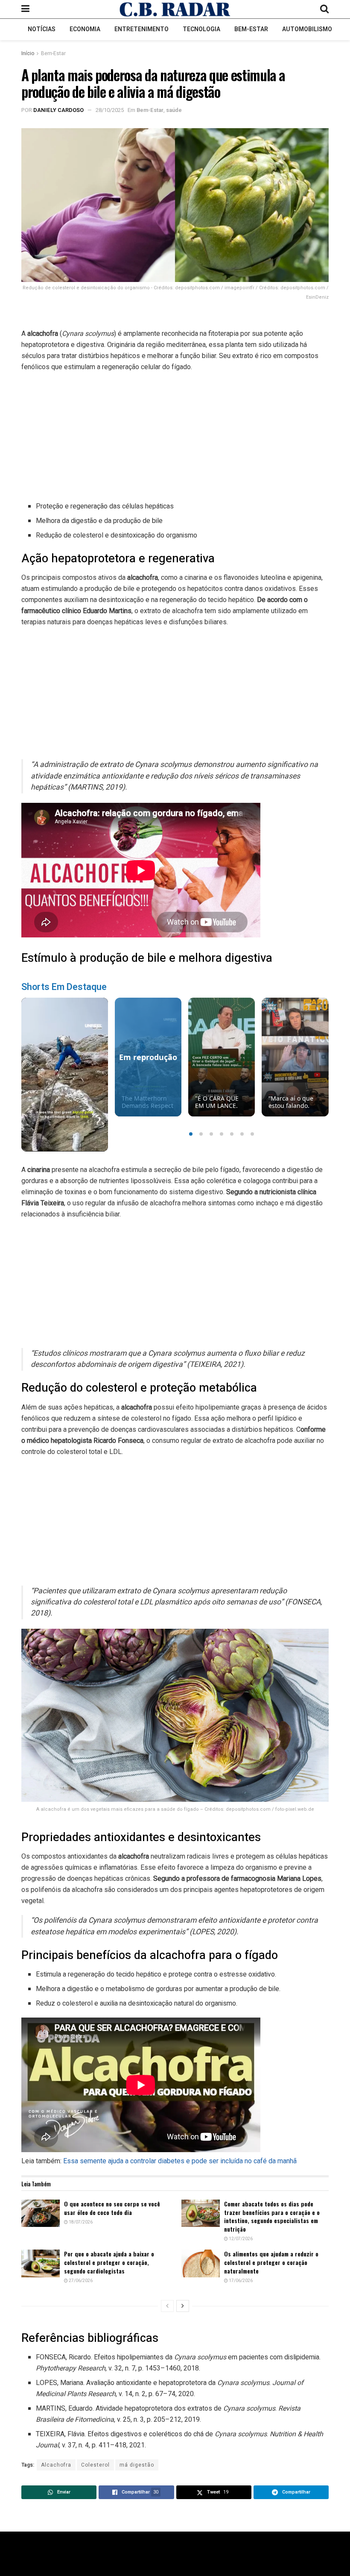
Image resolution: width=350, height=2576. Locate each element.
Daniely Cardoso (58, 110)
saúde (174, 110)
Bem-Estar (251, 29)
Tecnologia (201, 29)
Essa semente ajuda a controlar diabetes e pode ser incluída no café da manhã (180, 2161)
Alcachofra (56, 2465)
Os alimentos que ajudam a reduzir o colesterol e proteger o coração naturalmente (271, 2262)
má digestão (137, 2465)
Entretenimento (141, 29)
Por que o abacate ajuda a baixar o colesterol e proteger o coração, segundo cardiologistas (109, 2262)
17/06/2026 (240, 2281)
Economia (85, 29)
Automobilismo (307, 29)
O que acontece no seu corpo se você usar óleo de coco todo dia (112, 2208)
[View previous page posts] (167, 2306)
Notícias (42, 29)
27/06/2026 (80, 2281)
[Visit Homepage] (175, 9)
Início (28, 53)
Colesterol (95, 2465)
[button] (191, 1134)
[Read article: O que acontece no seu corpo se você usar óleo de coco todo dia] (41, 2213)
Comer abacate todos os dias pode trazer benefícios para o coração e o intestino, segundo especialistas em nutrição (272, 2216)
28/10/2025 (110, 110)
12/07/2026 (240, 2239)
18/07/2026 (80, 2222)
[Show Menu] (25, 9)
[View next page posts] (183, 2306)
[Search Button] (324, 9)
